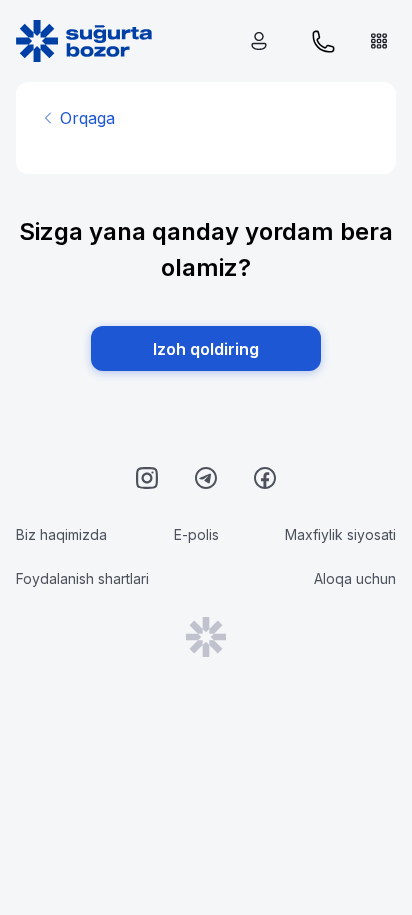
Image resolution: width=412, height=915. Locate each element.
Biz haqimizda (61, 534)
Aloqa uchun (355, 578)
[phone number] (323, 41)
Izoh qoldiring (206, 349)
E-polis (196, 534)
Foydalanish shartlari (82, 578)
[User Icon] (263, 41)
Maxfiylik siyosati (340, 534)
